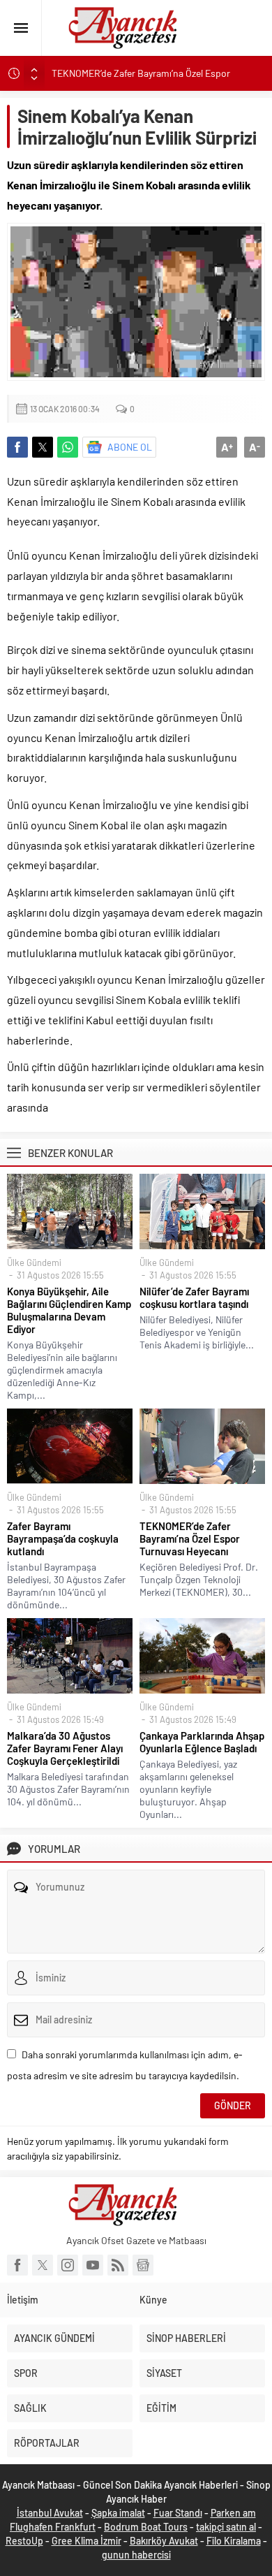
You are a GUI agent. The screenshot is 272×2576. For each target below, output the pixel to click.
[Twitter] (43, 2265)
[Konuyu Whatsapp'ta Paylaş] (68, 447)
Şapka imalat (118, 2513)
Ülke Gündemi (34, 1262)
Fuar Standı (178, 2513)
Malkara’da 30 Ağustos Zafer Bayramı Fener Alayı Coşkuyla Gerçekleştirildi (65, 1748)
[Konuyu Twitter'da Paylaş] (43, 447)
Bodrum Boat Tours (146, 2527)
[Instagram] (68, 2265)
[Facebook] (17, 2265)
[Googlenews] (143, 2265)
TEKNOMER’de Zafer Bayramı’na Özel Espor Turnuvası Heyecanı (190, 1538)
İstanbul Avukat (50, 2513)
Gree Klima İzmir (86, 2541)
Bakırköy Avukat (164, 2541)
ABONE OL (130, 447)
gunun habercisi (136, 2555)
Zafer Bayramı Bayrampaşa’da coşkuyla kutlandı (63, 1538)
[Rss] (118, 2265)
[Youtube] (93, 2265)
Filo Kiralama (234, 2541)
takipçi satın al (226, 2527)
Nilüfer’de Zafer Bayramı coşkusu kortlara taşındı (194, 1297)
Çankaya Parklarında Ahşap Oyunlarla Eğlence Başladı (202, 1742)
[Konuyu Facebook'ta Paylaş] (17, 447)
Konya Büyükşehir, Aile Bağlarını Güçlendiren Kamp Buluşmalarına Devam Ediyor (69, 1310)
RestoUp (24, 2541)
